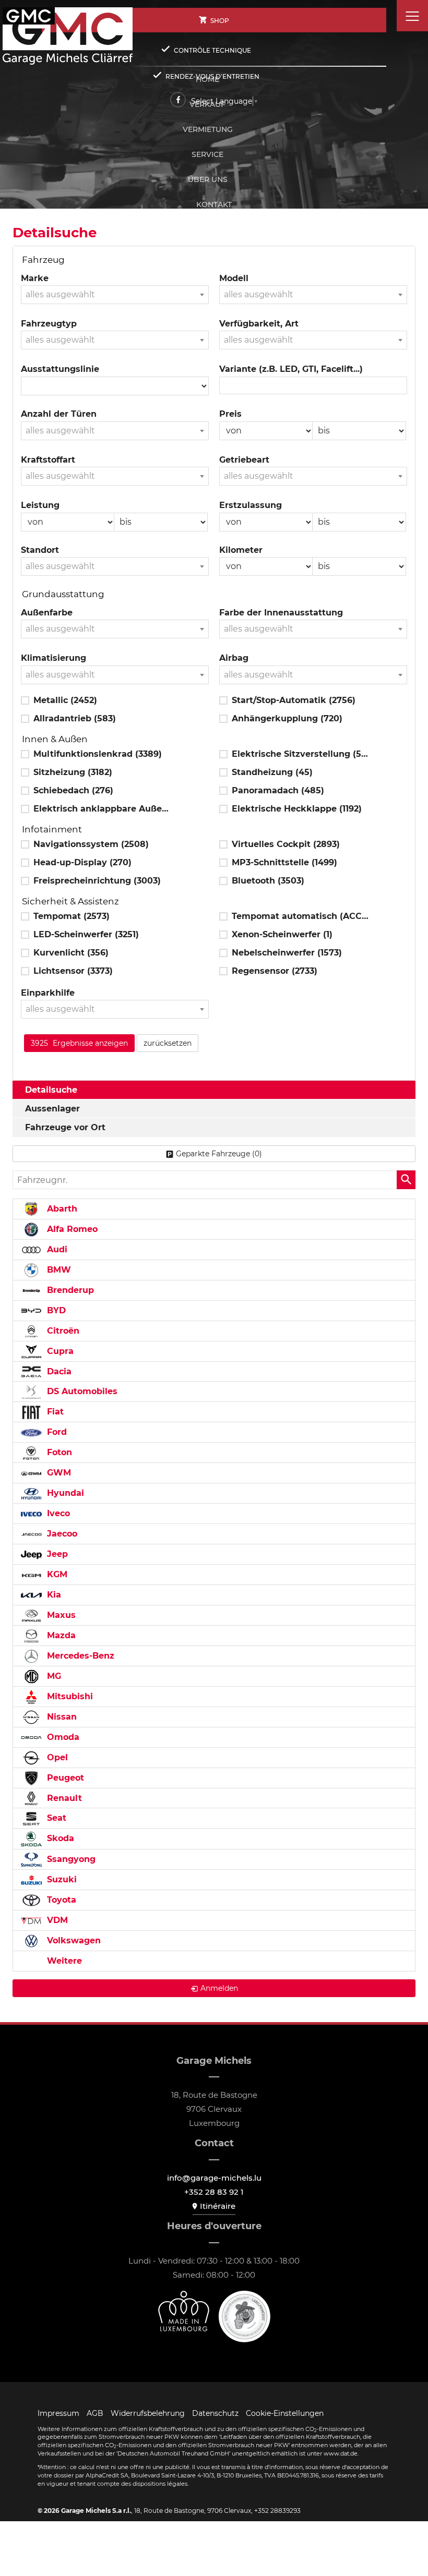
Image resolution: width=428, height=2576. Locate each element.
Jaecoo (61, 1534)
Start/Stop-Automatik (294, 700)
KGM (56, 1574)
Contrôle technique (212, 50)
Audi (56, 1249)
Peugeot (64, 1778)
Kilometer (241, 550)
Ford (56, 1432)
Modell (234, 278)
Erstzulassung (251, 505)
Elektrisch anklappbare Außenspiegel (102, 809)
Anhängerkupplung (287, 718)
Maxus (60, 1615)
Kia (53, 1595)
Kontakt (214, 204)
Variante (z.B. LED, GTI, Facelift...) (291, 369)
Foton (58, 1452)
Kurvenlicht (71, 953)
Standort (40, 550)
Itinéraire (218, 2206)
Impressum (58, 2413)
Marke (35, 278)
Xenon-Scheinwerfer (282, 934)
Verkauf (207, 104)
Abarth (61, 1209)
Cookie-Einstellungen (285, 2413)
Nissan (61, 1717)
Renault (63, 1798)
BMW (58, 1270)
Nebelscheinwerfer (287, 953)
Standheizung (272, 772)
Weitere (63, 1961)
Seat (55, 1818)
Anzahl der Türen (59, 414)
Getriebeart (244, 460)
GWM (58, 1473)
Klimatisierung (53, 658)
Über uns (208, 179)
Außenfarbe (47, 613)
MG (53, 1676)
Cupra (59, 1351)
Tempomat (72, 916)
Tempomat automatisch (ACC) (301, 916)
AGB (95, 2413)
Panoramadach (278, 790)
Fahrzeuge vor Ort (65, 1127)
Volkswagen (73, 1940)
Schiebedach (73, 790)
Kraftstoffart (48, 460)
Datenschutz (215, 2413)
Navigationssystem (91, 844)
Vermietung (208, 129)
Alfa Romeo (71, 1229)
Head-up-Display (82, 862)
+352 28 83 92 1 (214, 2192)
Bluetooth (268, 881)
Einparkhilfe (48, 993)
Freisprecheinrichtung (97, 881)
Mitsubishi (69, 1696)
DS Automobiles (81, 1391)
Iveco (57, 1513)
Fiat (54, 1412)
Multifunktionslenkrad (98, 754)
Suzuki (61, 1879)
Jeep (56, 1554)
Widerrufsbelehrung (148, 2413)
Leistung (40, 505)
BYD (55, 1310)
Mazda (60, 1635)
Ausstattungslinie (60, 369)
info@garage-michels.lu (214, 2178)
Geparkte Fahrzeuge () (219, 1154)
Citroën (62, 1331)
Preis (230, 414)
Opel (56, 1757)
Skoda (59, 1838)
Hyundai (64, 1493)
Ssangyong (70, 1859)
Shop (220, 21)
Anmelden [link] (219, 1988)
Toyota (60, 1900)
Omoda (62, 1737)
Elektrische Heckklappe (297, 809)
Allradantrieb (75, 718)
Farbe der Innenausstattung (281, 613)
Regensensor (275, 971)
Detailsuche (51, 1090)
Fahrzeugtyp (49, 324)
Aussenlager (52, 1109)
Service (207, 154)
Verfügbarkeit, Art (259, 324)
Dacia (58, 1371)
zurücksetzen (168, 1043)
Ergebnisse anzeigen (79, 1043)
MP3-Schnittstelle (284, 862)
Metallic (65, 700)
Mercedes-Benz (79, 1656)
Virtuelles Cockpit (286, 844)
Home (207, 79)
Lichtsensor (73, 971)
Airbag (234, 658)
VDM (56, 1920)
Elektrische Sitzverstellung (301, 754)
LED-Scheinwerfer (86, 934)
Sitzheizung (73, 772)
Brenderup (69, 1290)
